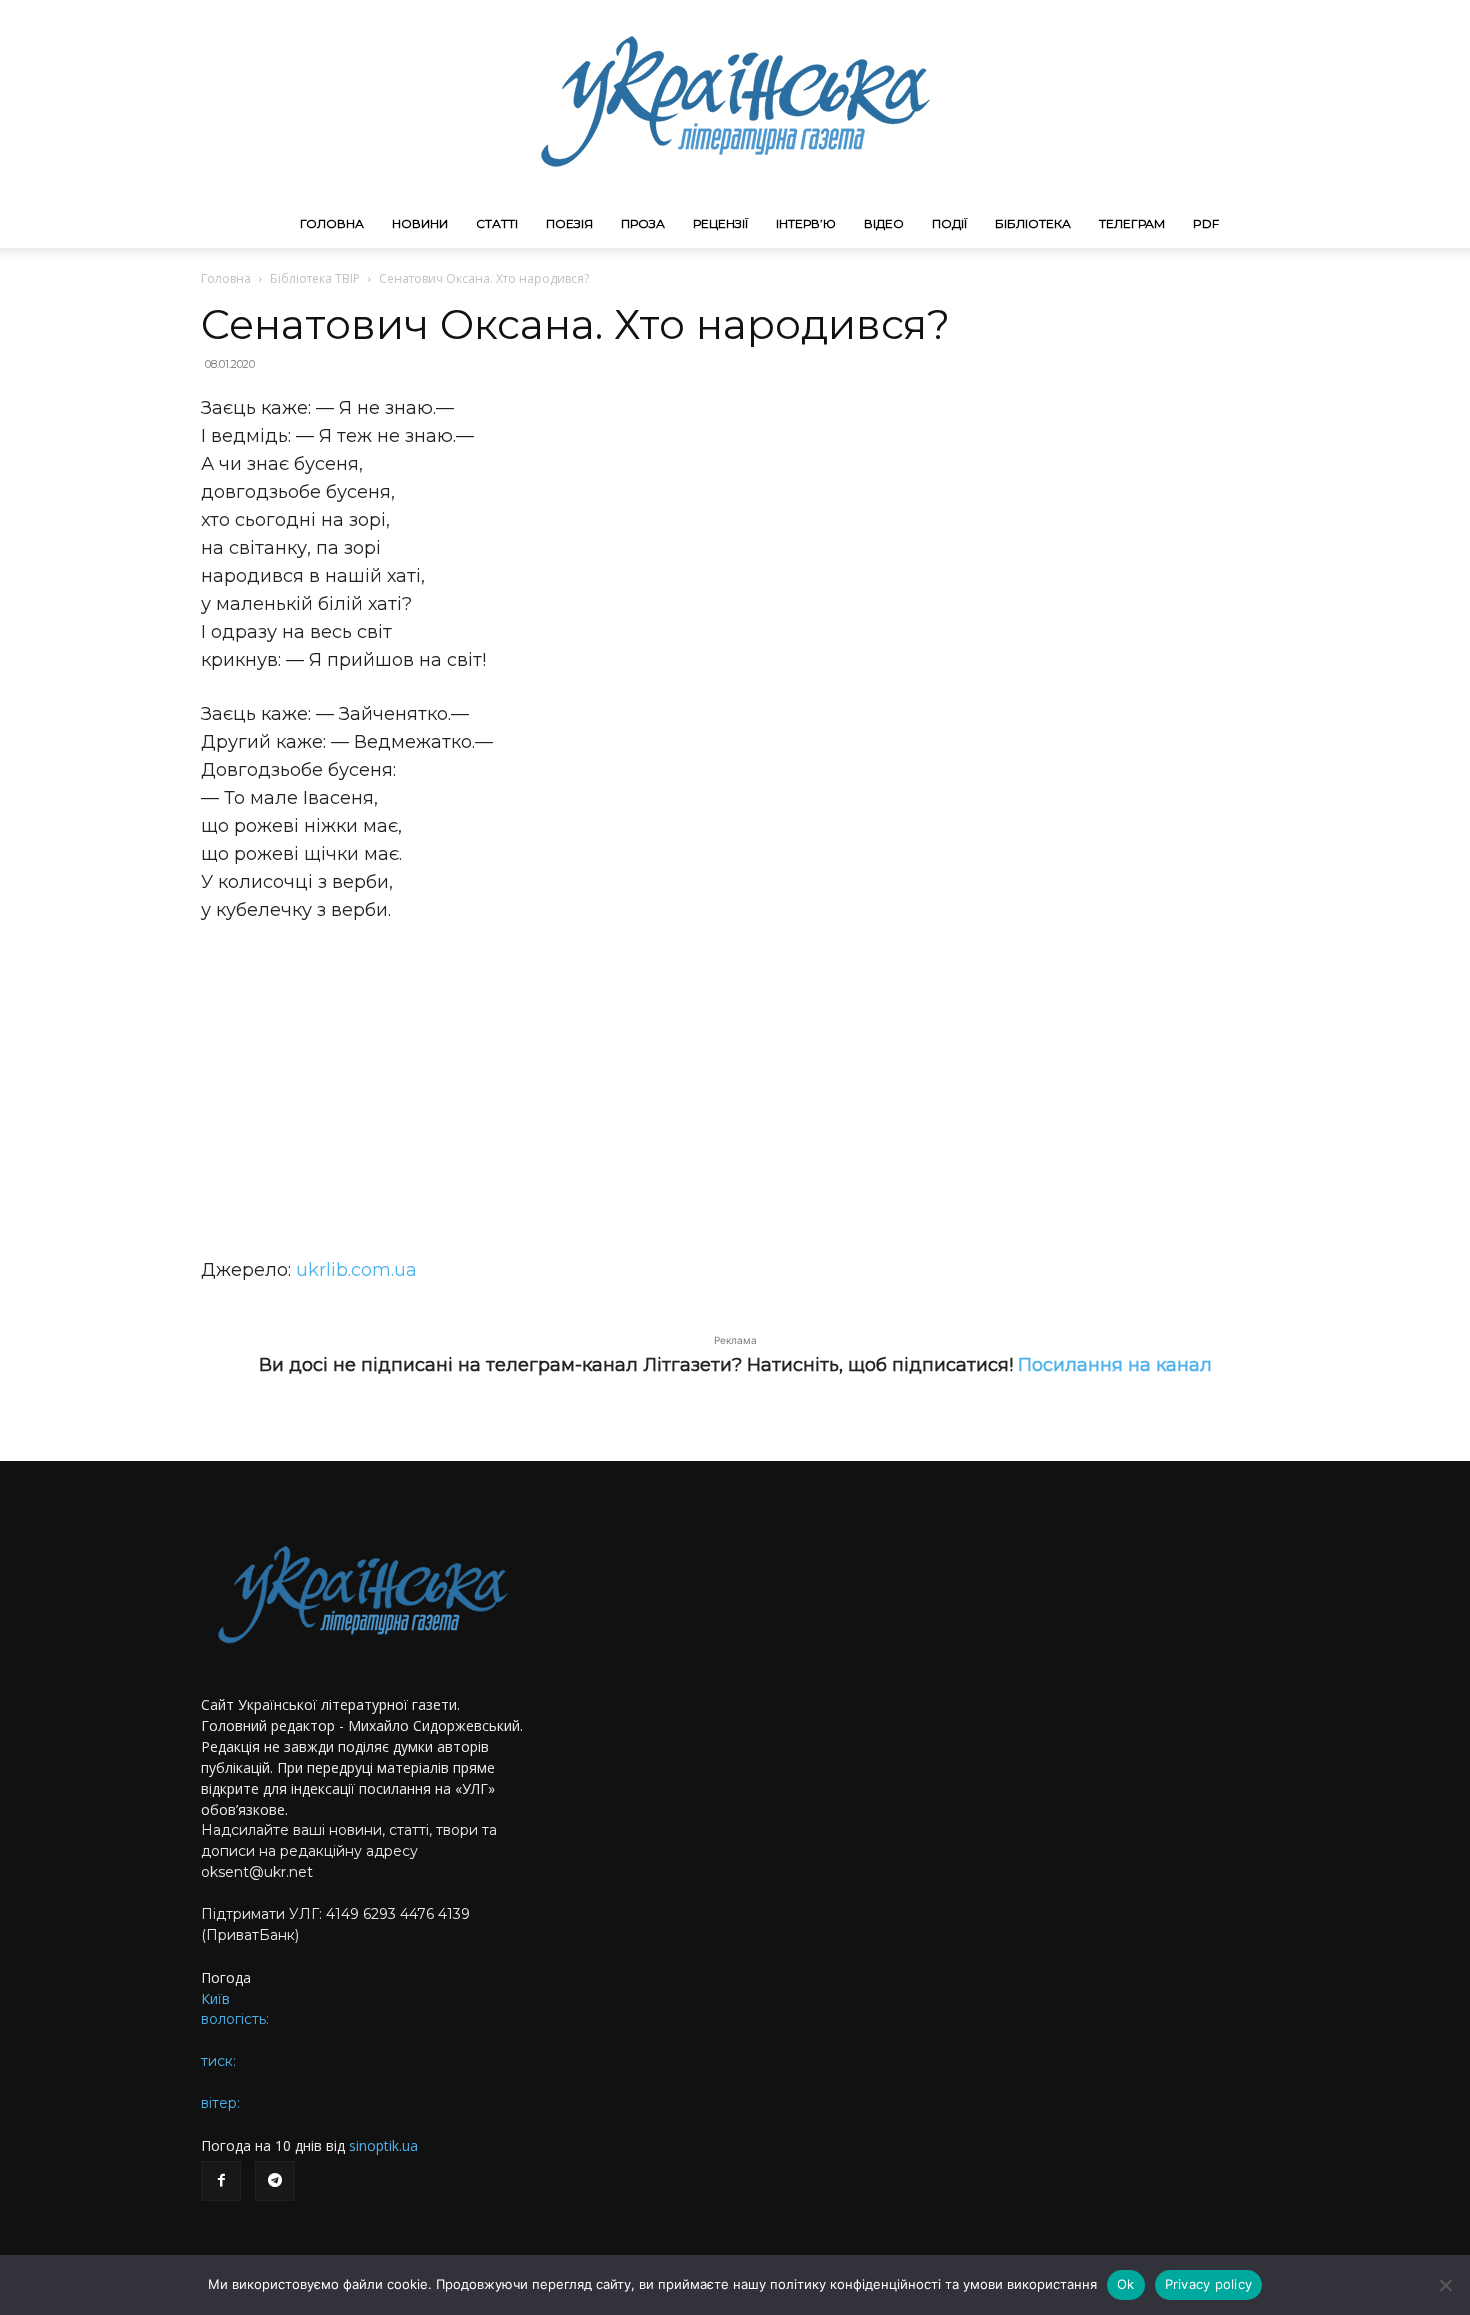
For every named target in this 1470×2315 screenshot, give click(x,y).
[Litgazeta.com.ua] (735, 100)
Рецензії (720, 223)
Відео (884, 223)
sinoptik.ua (383, 2145)
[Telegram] (275, 2181)
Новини (420, 223)
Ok (1126, 2284)
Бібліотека (1033, 223)
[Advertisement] (735, 1090)
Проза (643, 223)
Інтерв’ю (806, 223)
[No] (1445, 2285)
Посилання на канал (1115, 1365)
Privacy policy (1209, 2284)
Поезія (569, 223)
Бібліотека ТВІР (315, 278)
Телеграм (1132, 223)
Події (949, 223)
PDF (1206, 223)
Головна (332, 223)
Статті (497, 223)
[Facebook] (221, 2181)
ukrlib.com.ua (356, 1270)
